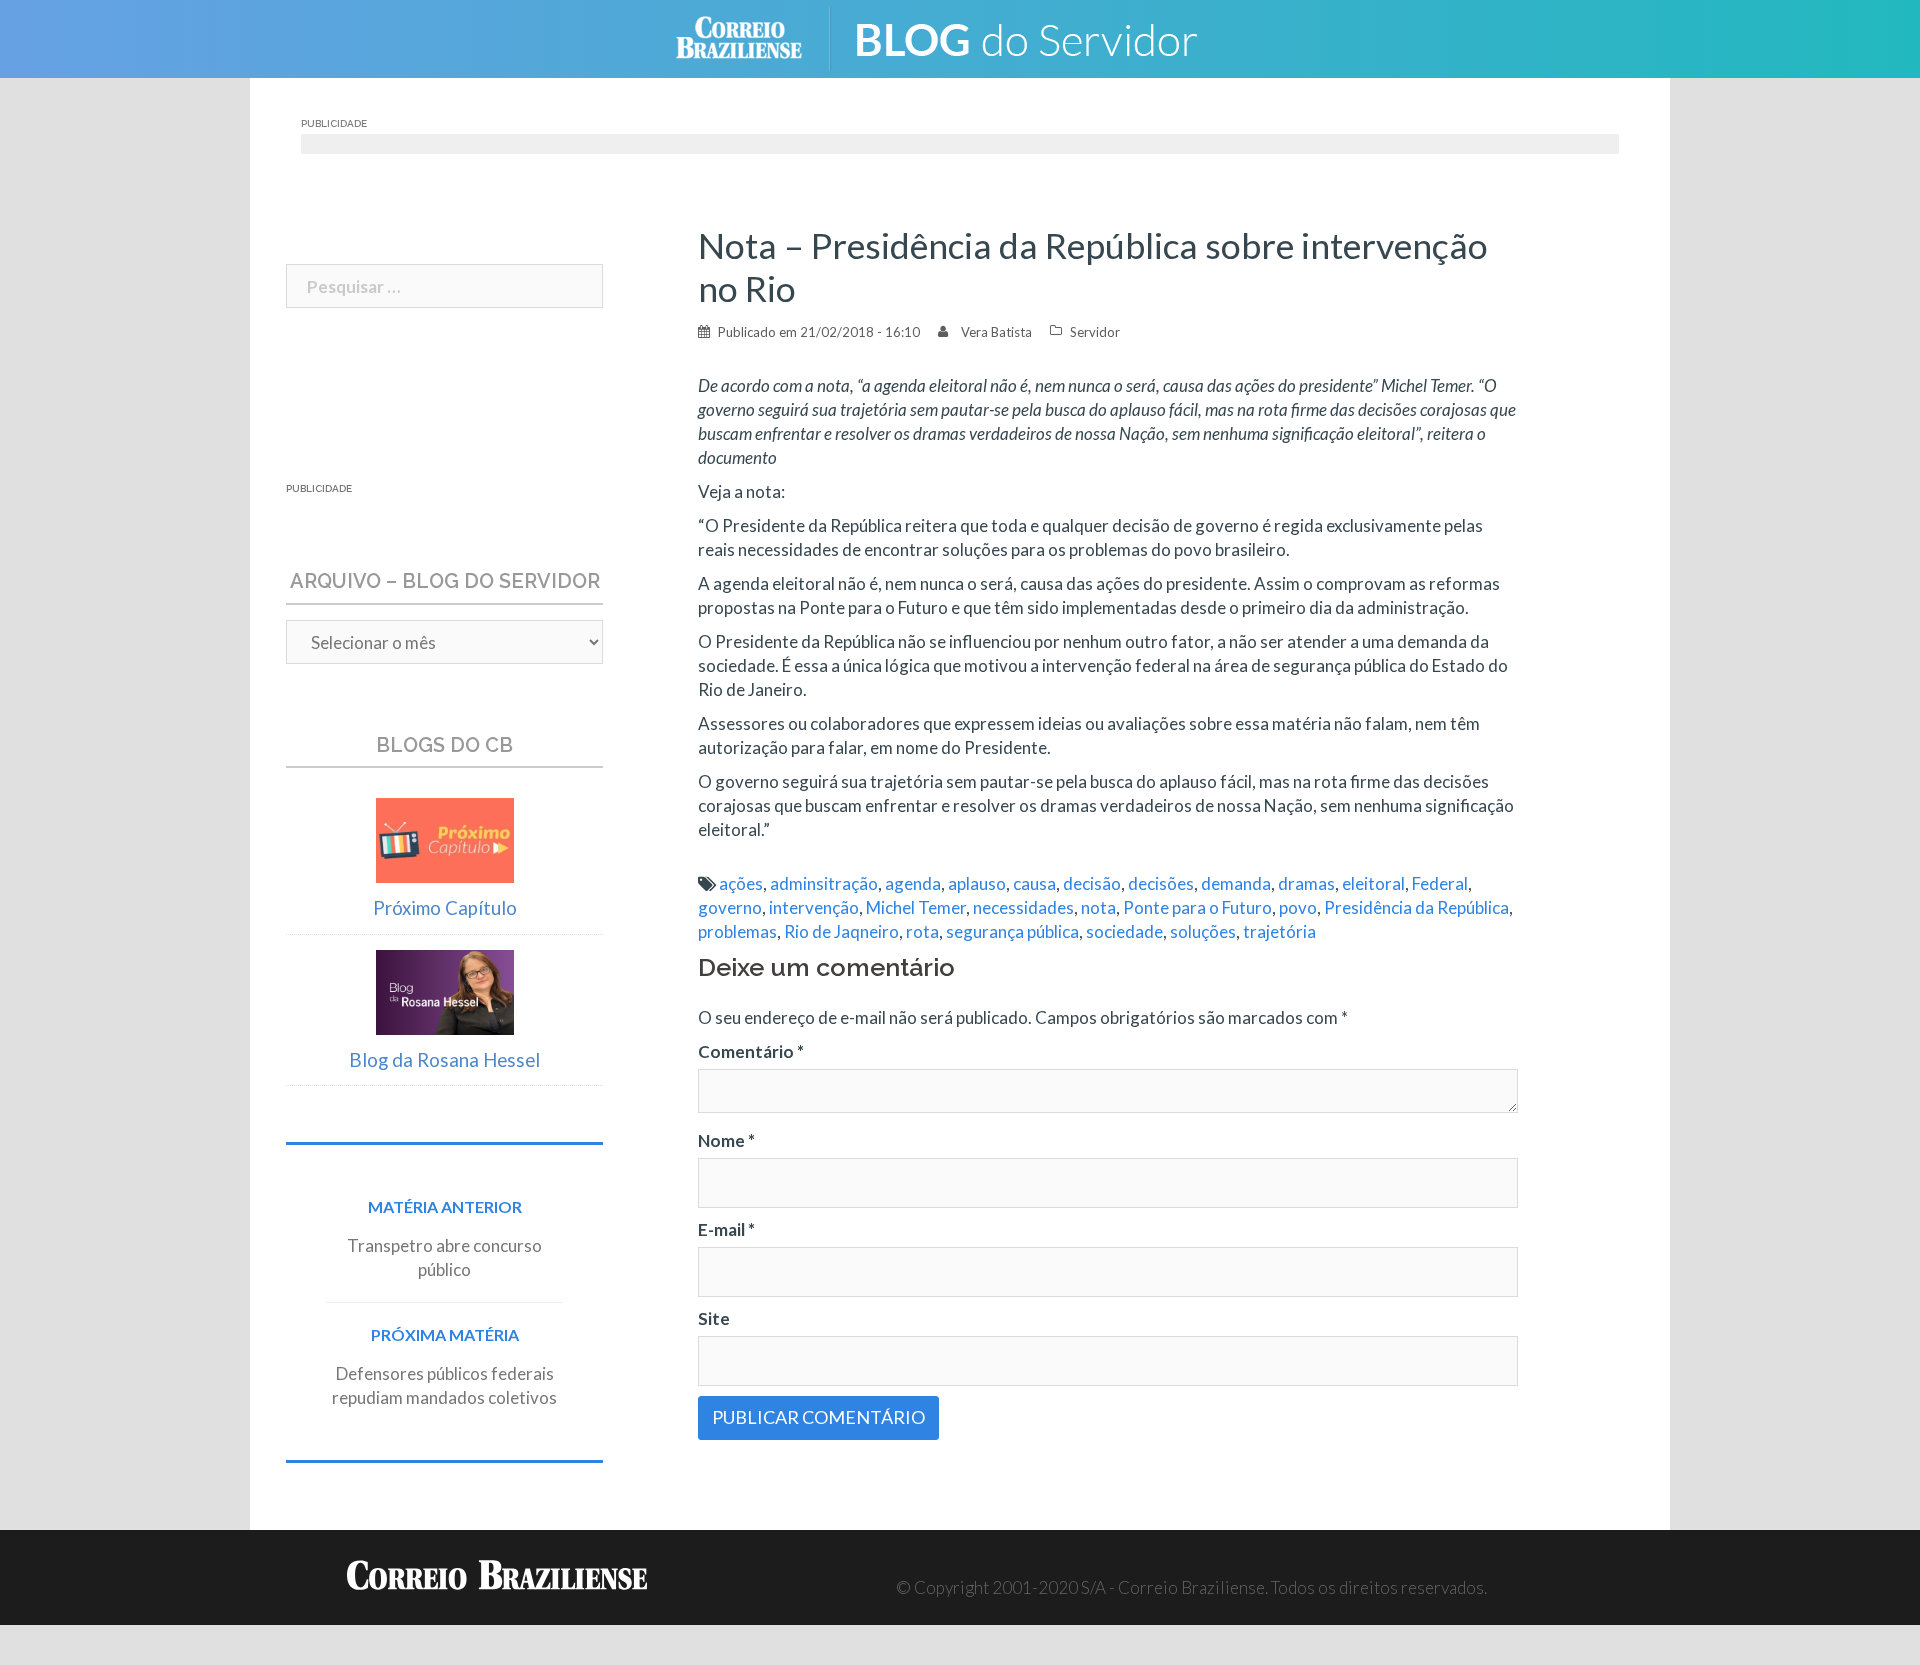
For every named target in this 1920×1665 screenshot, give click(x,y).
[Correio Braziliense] (754, 36)
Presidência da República (1416, 907)
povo (1298, 907)
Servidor (1095, 332)
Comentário (751, 1051)
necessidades (1023, 907)
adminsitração (824, 883)
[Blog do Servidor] (1040, 36)
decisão (1092, 883)
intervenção (814, 907)
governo (730, 907)
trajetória (1279, 931)
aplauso (977, 883)
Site (714, 1318)
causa (1034, 883)
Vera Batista (996, 332)
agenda (913, 883)
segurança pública (1012, 931)
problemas (737, 931)
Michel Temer (916, 907)
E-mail (726, 1229)
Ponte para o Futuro (1197, 907)
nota (1098, 907)
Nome (726, 1140)
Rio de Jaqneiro (841, 931)
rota (922, 931)
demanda (1236, 883)
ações (741, 883)
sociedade (1124, 931)
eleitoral (1373, 883)
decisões (1161, 883)
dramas (1306, 883)
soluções (1203, 931)
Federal (1440, 883)
